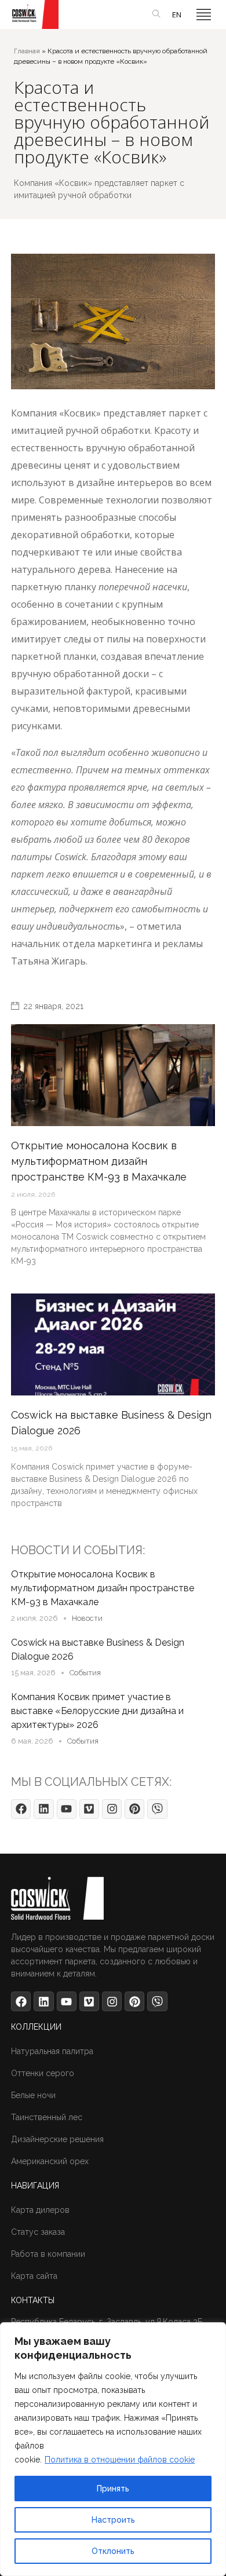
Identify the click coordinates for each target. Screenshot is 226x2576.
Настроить (113, 2520)
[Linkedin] (43, 1809)
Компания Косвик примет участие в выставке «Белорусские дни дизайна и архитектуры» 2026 (97, 1711)
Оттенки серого (43, 2073)
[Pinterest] (134, 1809)
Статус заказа (38, 2232)
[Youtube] (67, 1809)
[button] (204, 14)
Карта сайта (34, 2276)
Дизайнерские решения (57, 2139)
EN (177, 14)
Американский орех (50, 2161)
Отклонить (113, 2551)
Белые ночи (33, 2095)
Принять (113, 2489)
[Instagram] (112, 1809)
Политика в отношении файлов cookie (120, 2460)
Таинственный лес (47, 2117)
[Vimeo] (89, 1809)
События (85, 1673)
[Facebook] (21, 1809)
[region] (113, 2449)
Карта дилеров (40, 2210)
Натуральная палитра (52, 2051)
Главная (27, 51)
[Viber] (157, 1809)
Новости (87, 1618)
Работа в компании (48, 2254)
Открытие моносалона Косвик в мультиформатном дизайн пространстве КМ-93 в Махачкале (103, 1588)
